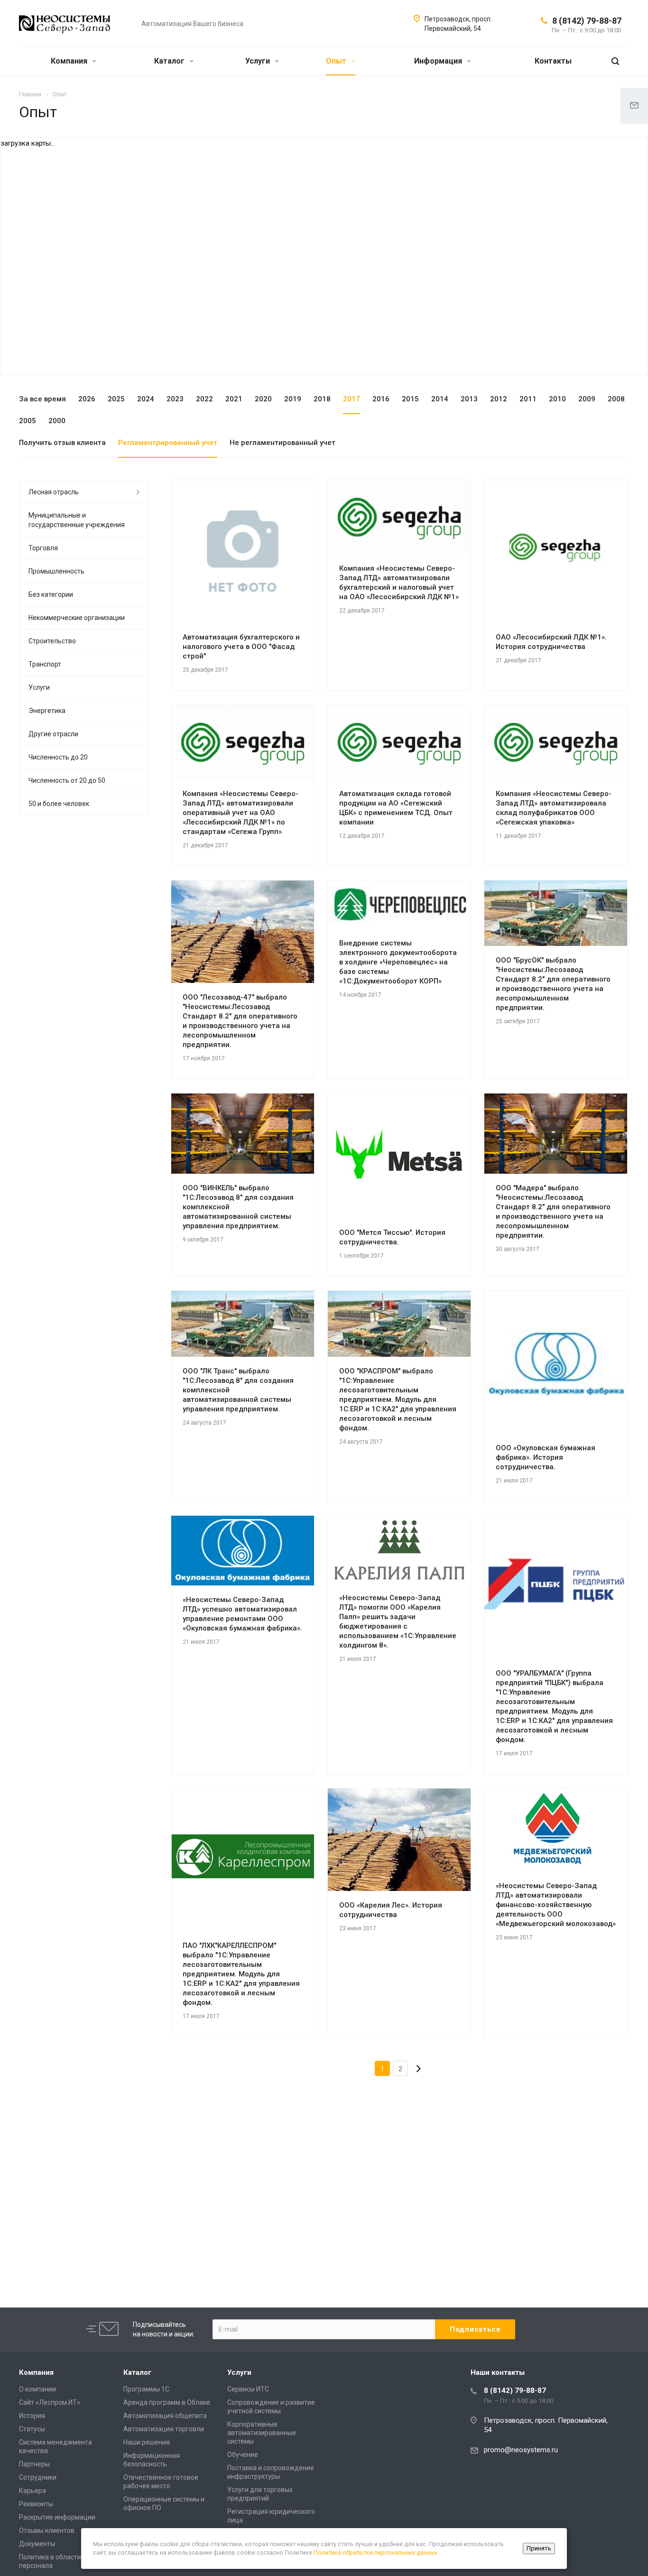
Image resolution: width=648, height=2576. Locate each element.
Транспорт (45, 664)
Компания (70, 61)
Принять (539, 2548)
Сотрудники (38, 2477)
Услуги (259, 61)
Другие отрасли (53, 734)
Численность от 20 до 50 (67, 780)
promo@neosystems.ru (521, 2450)
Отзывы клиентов (47, 2530)
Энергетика (47, 711)
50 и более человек (59, 804)
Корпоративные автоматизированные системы (262, 2433)
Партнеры (34, 2464)
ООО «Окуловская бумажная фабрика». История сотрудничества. (546, 1457)
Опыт (337, 61)
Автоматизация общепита (165, 2416)
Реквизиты (36, 2504)
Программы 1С (146, 2389)
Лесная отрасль (54, 492)
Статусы (32, 2429)
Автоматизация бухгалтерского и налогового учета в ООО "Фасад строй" (241, 647)
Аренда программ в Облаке (167, 2402)
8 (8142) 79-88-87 (587, 21)
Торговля (43, 548)
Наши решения (147, 2442)
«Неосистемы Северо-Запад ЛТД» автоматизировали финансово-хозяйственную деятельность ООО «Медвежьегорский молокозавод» (556, 1905)
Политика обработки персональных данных (375, 2553)
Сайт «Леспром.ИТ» (50, 2402)
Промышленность (56, 571)
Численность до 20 (58, 757)
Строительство (52, 641)
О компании (37, 2389)
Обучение (243, 2455)
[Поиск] (615, 61)
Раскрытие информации (57, 2517)
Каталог (170, 61)
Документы (37, 2544)
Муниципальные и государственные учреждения (77, 520)
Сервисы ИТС (248, 2389)
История (32, 2416)
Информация (439, 61)
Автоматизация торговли (164, 2429)
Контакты (553, 61)
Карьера (32, 2491)
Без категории (51, 594)
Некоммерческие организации (77, 618)
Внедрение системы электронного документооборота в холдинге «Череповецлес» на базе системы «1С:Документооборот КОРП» (398, 962)
